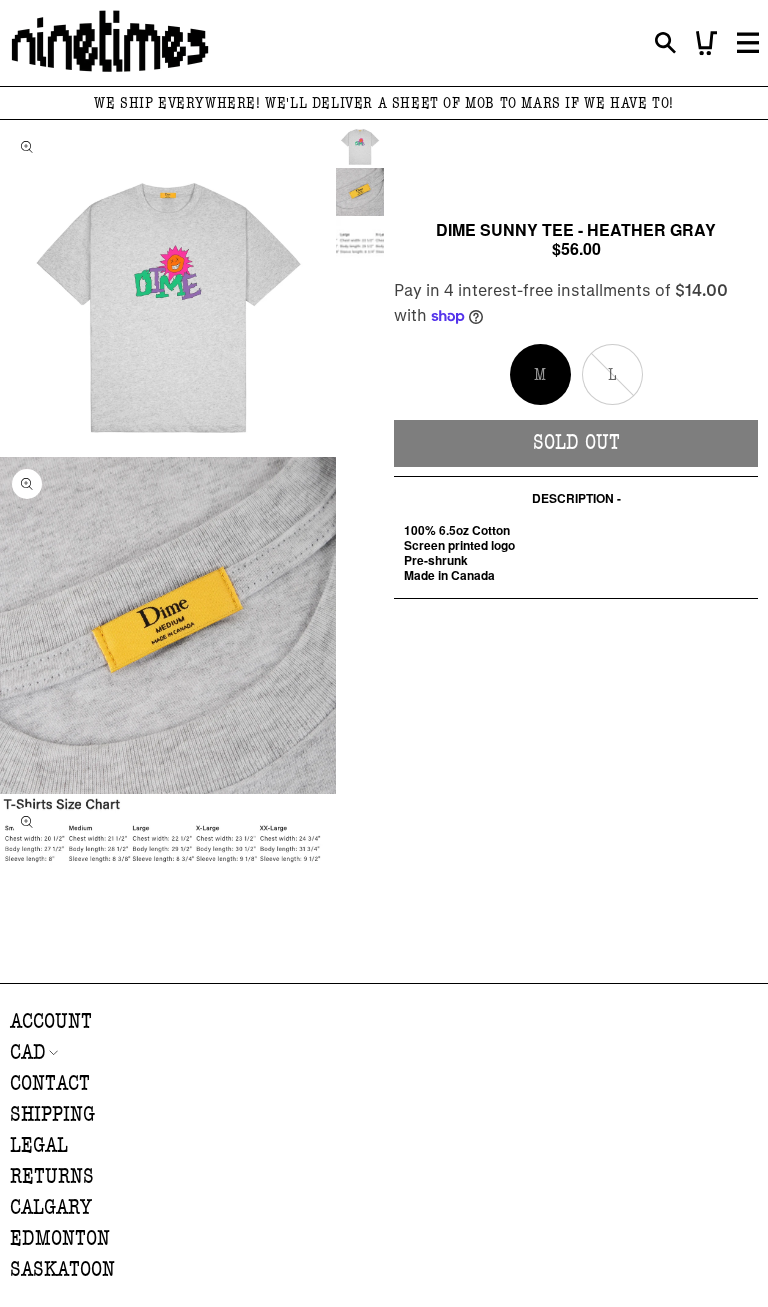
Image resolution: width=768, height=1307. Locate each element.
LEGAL (39, 1145)
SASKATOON (62, 1269)
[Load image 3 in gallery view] (360, 240)
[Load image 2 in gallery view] (360, 192)
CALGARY (51, 1207)
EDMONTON (60, 1238)
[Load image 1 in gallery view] (360, 144)
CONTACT (50, 1083)
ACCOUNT (51, 1021)
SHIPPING (52, 1114)
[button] (665, 43)
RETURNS (52, 1176)
